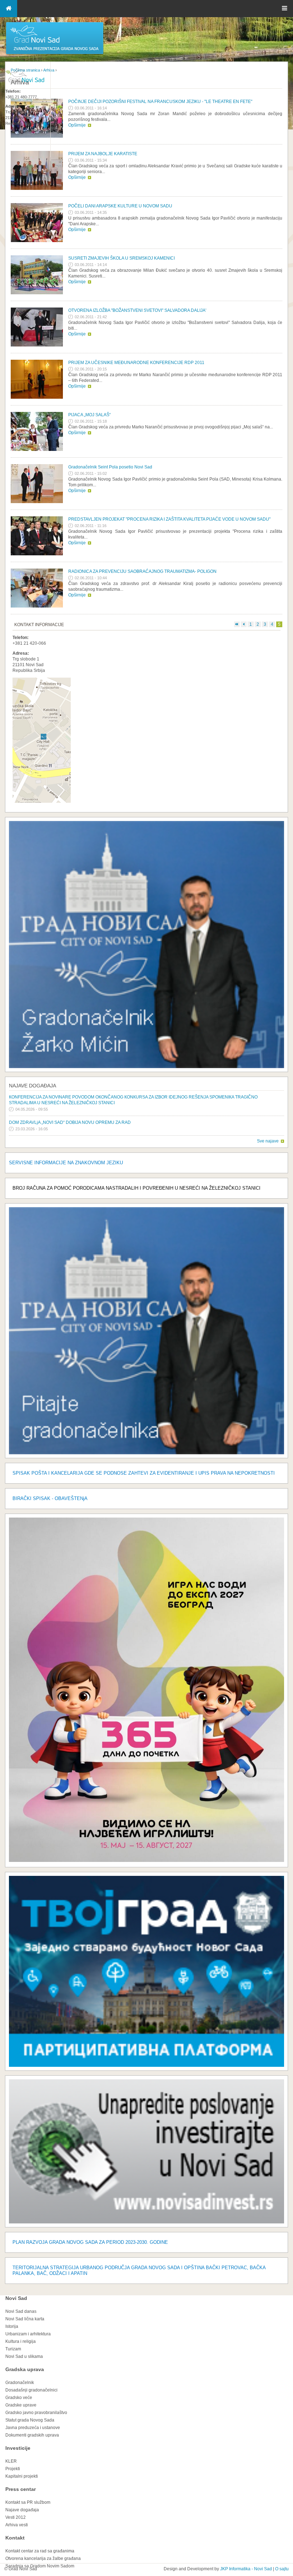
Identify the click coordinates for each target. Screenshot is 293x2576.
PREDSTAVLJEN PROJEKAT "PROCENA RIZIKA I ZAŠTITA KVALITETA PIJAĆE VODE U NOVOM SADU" (169, 519)
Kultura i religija (21, 2341)
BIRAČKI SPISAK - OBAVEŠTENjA (50, 1498)
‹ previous (244, 624)
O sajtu (282, 2569)
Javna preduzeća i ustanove (33, 2428)
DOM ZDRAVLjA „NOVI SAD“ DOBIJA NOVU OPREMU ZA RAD (70, 1122)
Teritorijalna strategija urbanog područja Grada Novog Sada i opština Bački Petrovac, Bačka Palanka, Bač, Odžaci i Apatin (139, 2270)
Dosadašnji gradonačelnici (31, 2390)
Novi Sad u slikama (24, 2356)
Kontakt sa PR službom (28, 2502)
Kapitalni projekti (22, 2476)
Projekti (13, 2469)
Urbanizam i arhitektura (28, 2334)
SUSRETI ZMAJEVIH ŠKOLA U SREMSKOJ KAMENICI (121, 258)
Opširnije (77, 125)
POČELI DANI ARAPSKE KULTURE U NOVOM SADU (120, 206)
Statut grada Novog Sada (30, 2420)
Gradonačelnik (20, 2383)
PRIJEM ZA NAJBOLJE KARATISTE (103, 154)
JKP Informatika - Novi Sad (246, 2569)
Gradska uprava (25, 2369)
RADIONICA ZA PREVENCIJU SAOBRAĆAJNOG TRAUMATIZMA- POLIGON (142, 571)
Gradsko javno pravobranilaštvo (36, 2413)
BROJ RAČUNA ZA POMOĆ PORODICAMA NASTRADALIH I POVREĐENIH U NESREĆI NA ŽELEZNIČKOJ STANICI (136, 1188)
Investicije (18, 2448)
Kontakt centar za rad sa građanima (40, 2551)
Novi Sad (16, 2298)
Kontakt (15, 2538)
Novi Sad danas (21, 2311)
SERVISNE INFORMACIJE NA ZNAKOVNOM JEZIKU (66, 1163)
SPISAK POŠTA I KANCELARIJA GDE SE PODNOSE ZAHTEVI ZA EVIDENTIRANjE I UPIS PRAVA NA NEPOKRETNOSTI (144, 1473)
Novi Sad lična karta (25, 2319)
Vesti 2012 (16, 2517)
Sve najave (268, 1141)
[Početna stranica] (55, 54)
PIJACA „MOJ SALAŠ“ (90, 415)
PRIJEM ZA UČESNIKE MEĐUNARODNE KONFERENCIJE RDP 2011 (136, 363)
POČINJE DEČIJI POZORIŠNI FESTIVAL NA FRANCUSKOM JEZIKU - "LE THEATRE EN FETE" (160, 102)
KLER (11, 2461)
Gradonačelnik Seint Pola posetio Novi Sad (110, 467)
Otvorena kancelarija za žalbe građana (43, 2558)
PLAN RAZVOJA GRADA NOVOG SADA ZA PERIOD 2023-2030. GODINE (90, 2242)
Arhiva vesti (17, 2525)
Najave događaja (33, 1086)
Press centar (21, 2489)
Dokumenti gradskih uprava (32, 2435)
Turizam (13, 2349)
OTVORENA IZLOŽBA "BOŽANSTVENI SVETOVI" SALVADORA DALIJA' (137, 310)
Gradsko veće (19, 2398)
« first (237, 624)
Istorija (12, 2326)
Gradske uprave (21, 2405)
